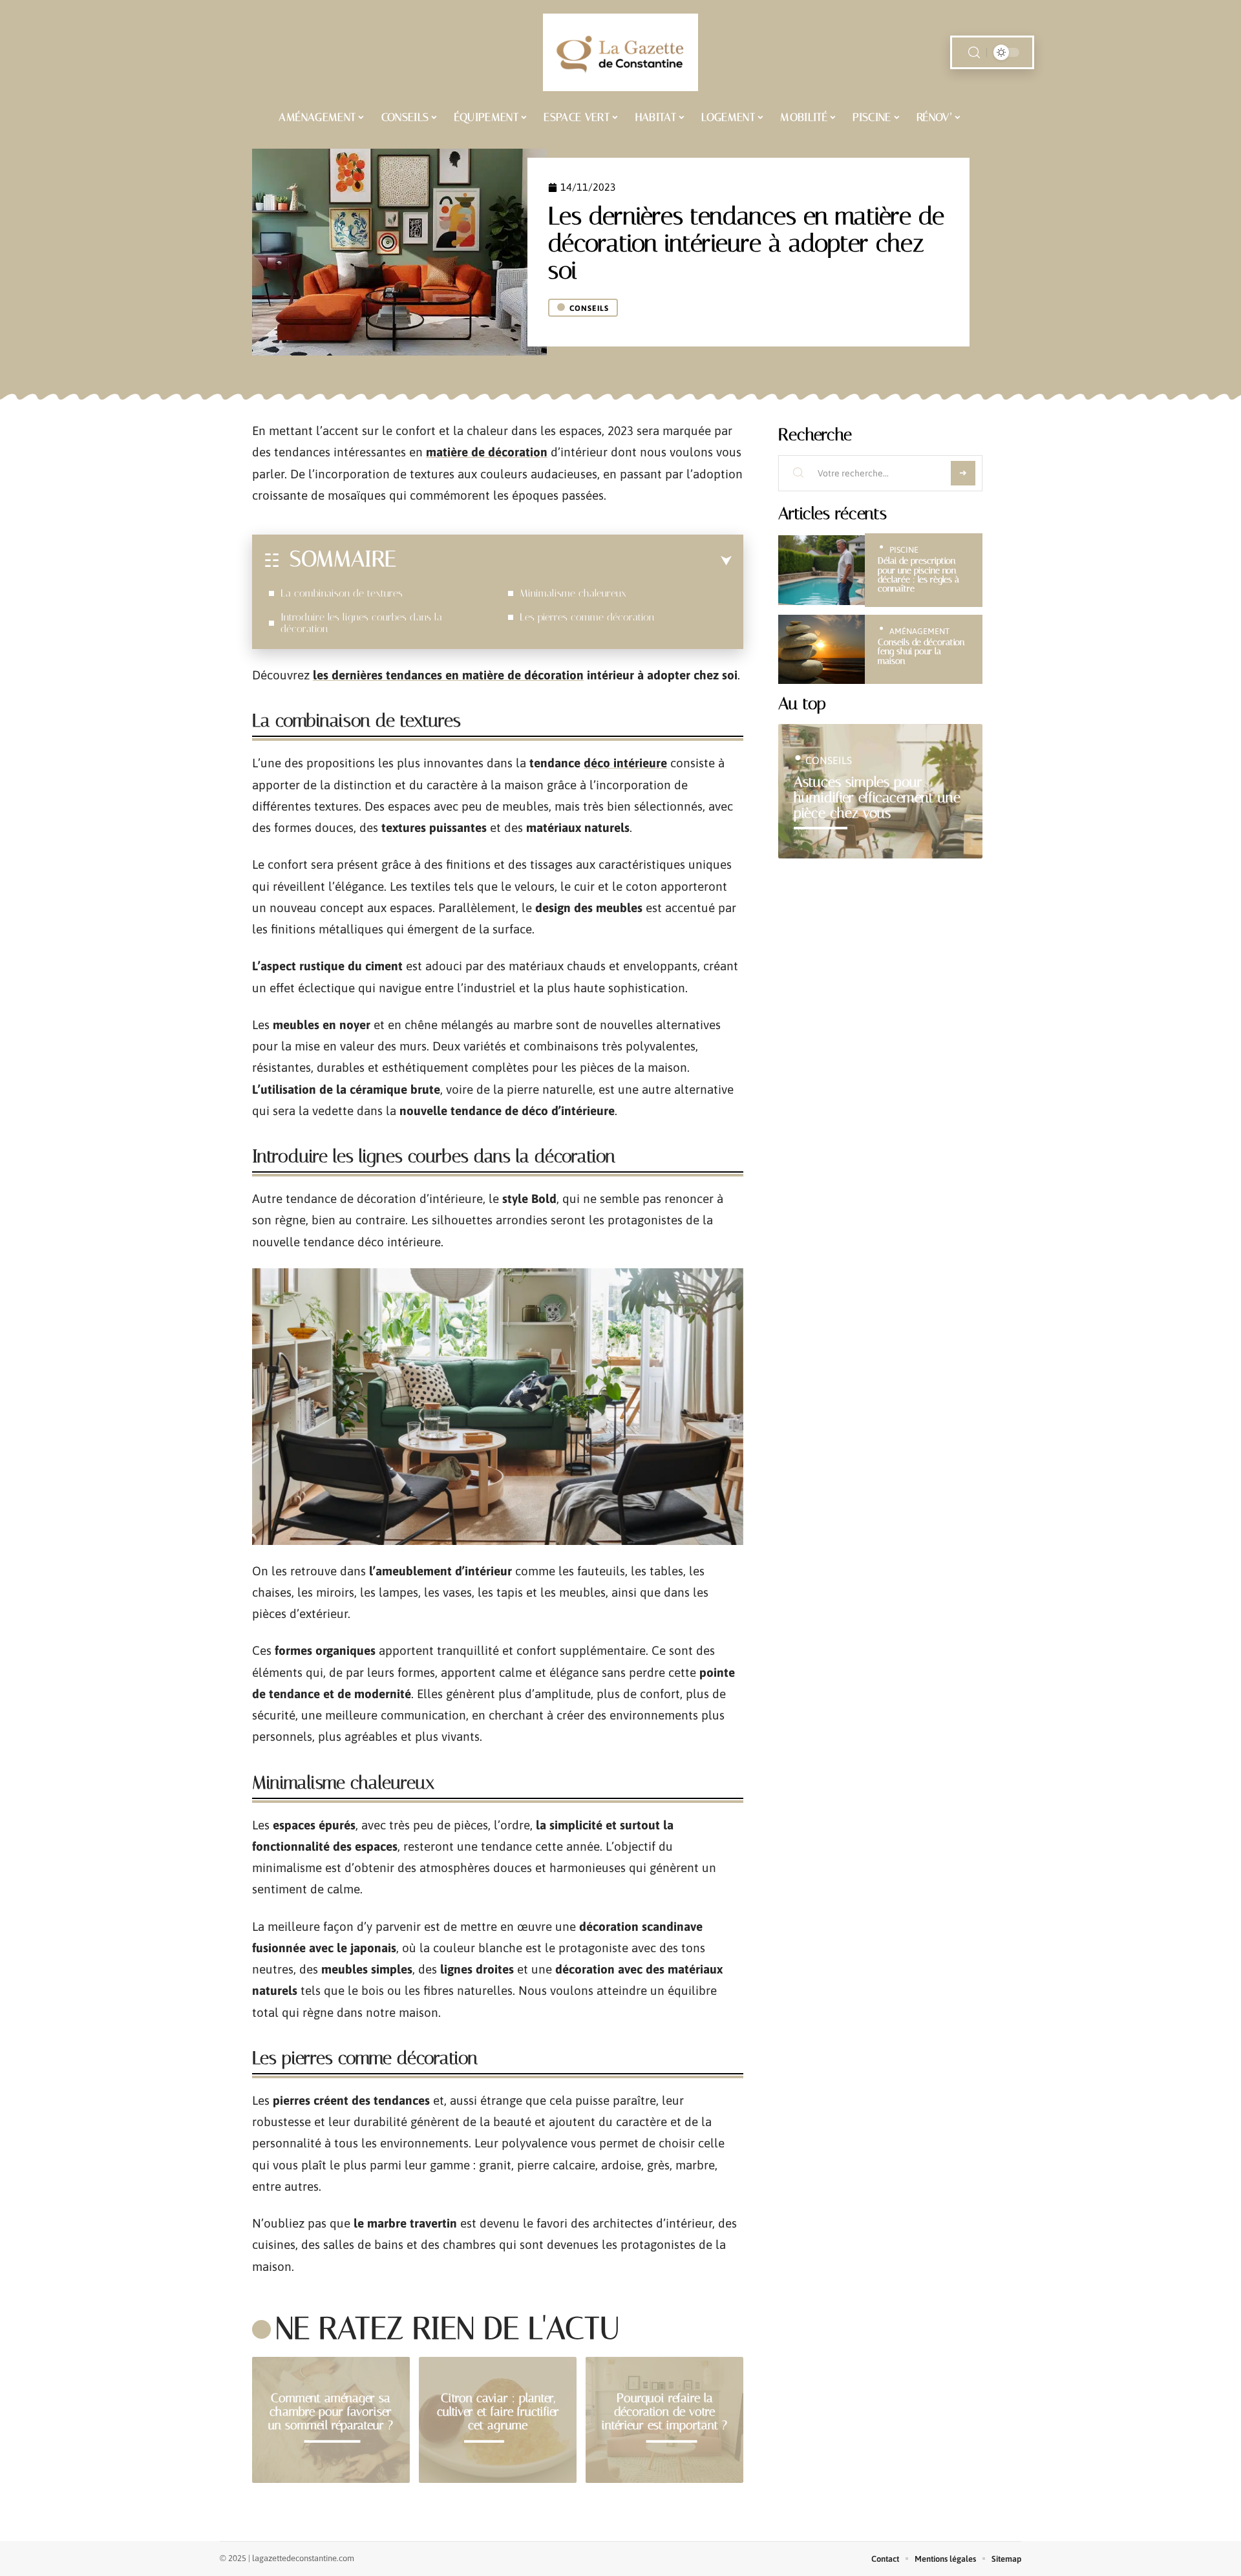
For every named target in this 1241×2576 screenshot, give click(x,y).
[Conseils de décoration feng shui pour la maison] (822, 649)
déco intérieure (625, 763)
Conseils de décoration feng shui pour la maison (921, 652)
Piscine (904, 550)
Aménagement (919, 631)
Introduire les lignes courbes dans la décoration (361, 623)
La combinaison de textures (342, 593)
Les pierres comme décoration (587, 617)
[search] (974, 53)
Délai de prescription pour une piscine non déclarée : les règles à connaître (918, 575)
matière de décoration (487, 452)
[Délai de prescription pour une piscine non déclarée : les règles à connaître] (822, 570)
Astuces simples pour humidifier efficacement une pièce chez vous (877, 797)
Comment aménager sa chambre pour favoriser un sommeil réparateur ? (331, 2411)
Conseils (589, 308)
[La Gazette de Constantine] (620, 52)
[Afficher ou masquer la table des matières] (564, 561)
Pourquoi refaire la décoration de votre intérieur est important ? (664, 2411)
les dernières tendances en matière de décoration (448, 675)
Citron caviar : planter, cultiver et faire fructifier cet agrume (498, 2411)
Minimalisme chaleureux (573, 593)
